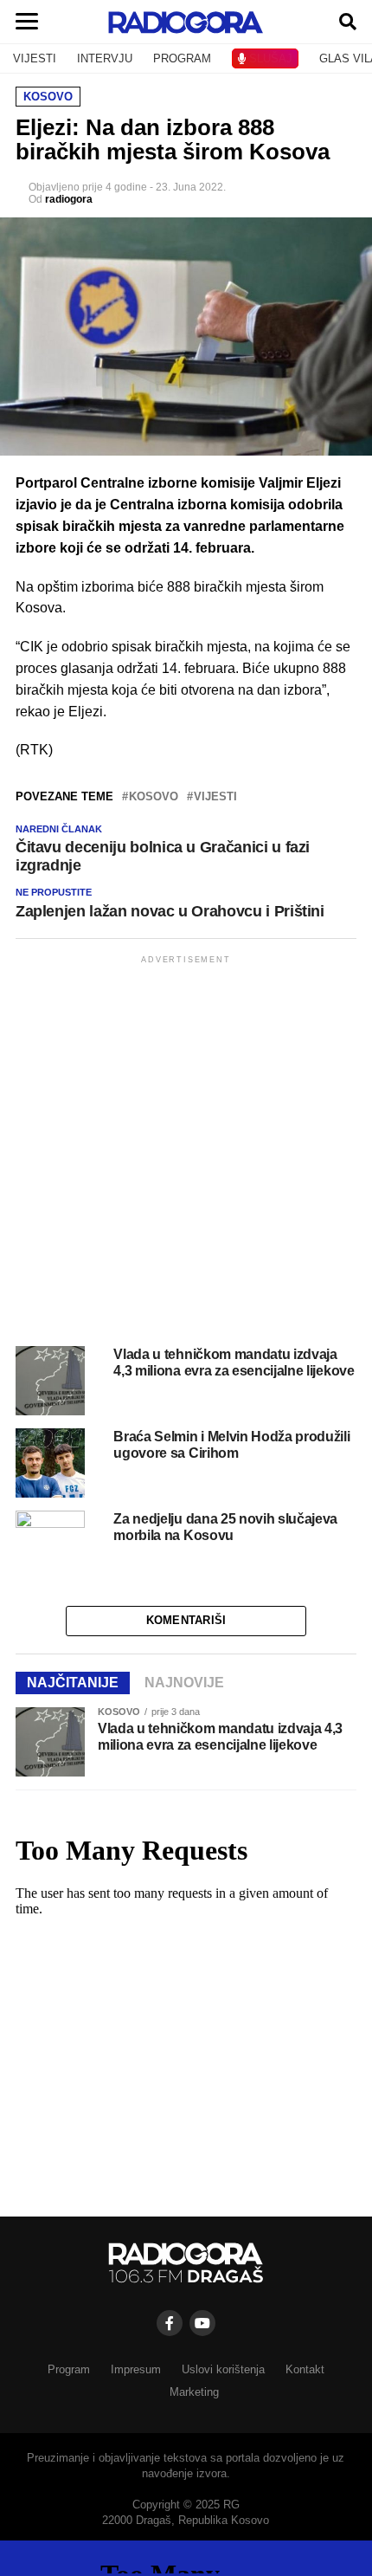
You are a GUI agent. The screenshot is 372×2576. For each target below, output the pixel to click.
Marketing (194, 2392)
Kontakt (305, 2369)
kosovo (154, 797)
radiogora (69, 199)
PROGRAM (182, 58)
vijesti (215, 797)
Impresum (136, 2369)
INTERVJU (105, 58)
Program (69, 2369)
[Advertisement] (186, 1154)
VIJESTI (35, 58)
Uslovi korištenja (223, 2369)
